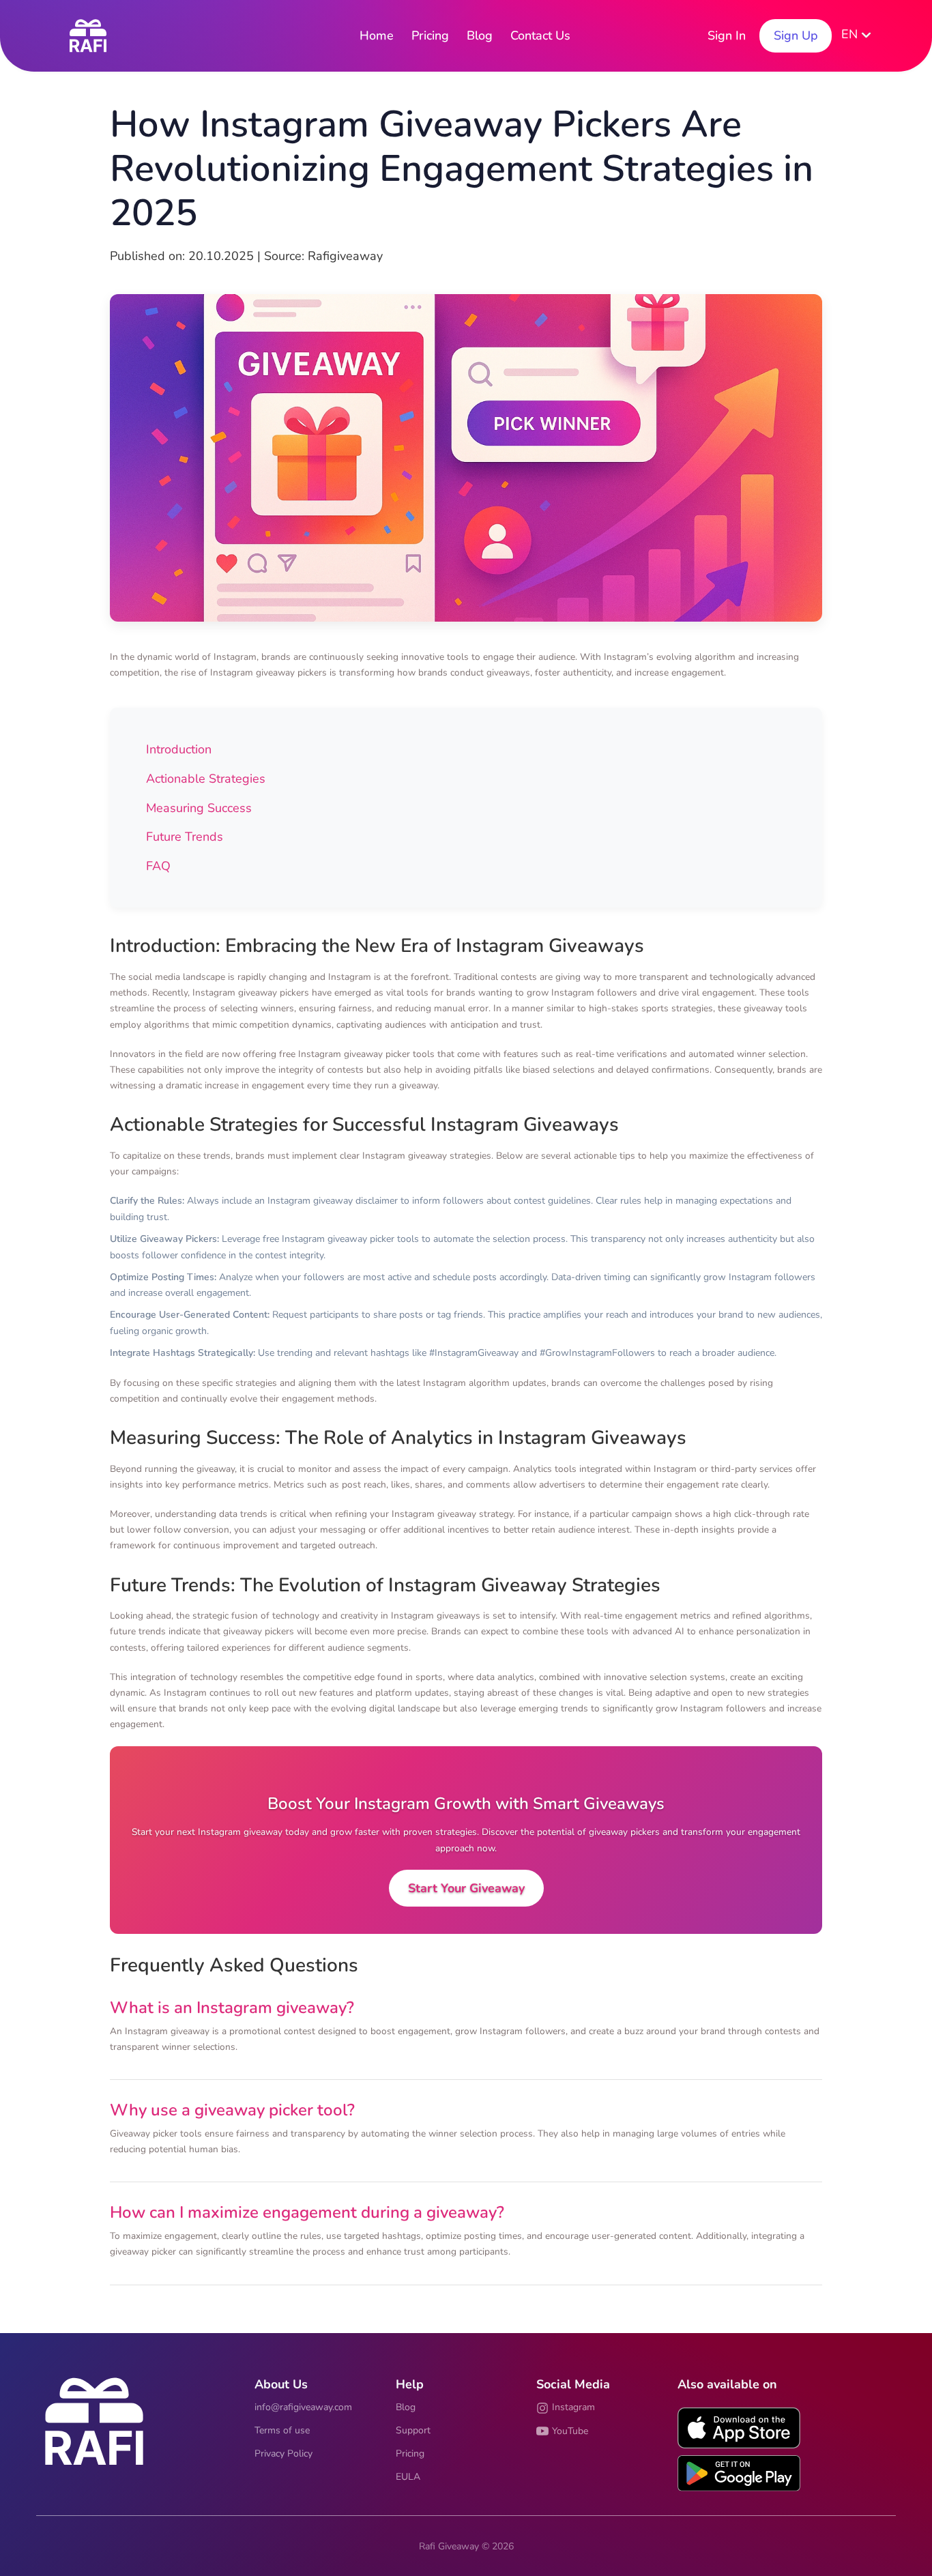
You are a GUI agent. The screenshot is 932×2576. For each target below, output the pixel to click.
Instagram (573, 2407)
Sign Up (796, 35)
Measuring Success (199, 808)
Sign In (727, 35)
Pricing (430, 35)
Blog (480, 35)
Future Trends (185, 837)
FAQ (158, 866)
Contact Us (540, 35)
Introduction (179, 749)
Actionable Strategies (206, 779)
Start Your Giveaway (466, 1888)
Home (377, 35)
